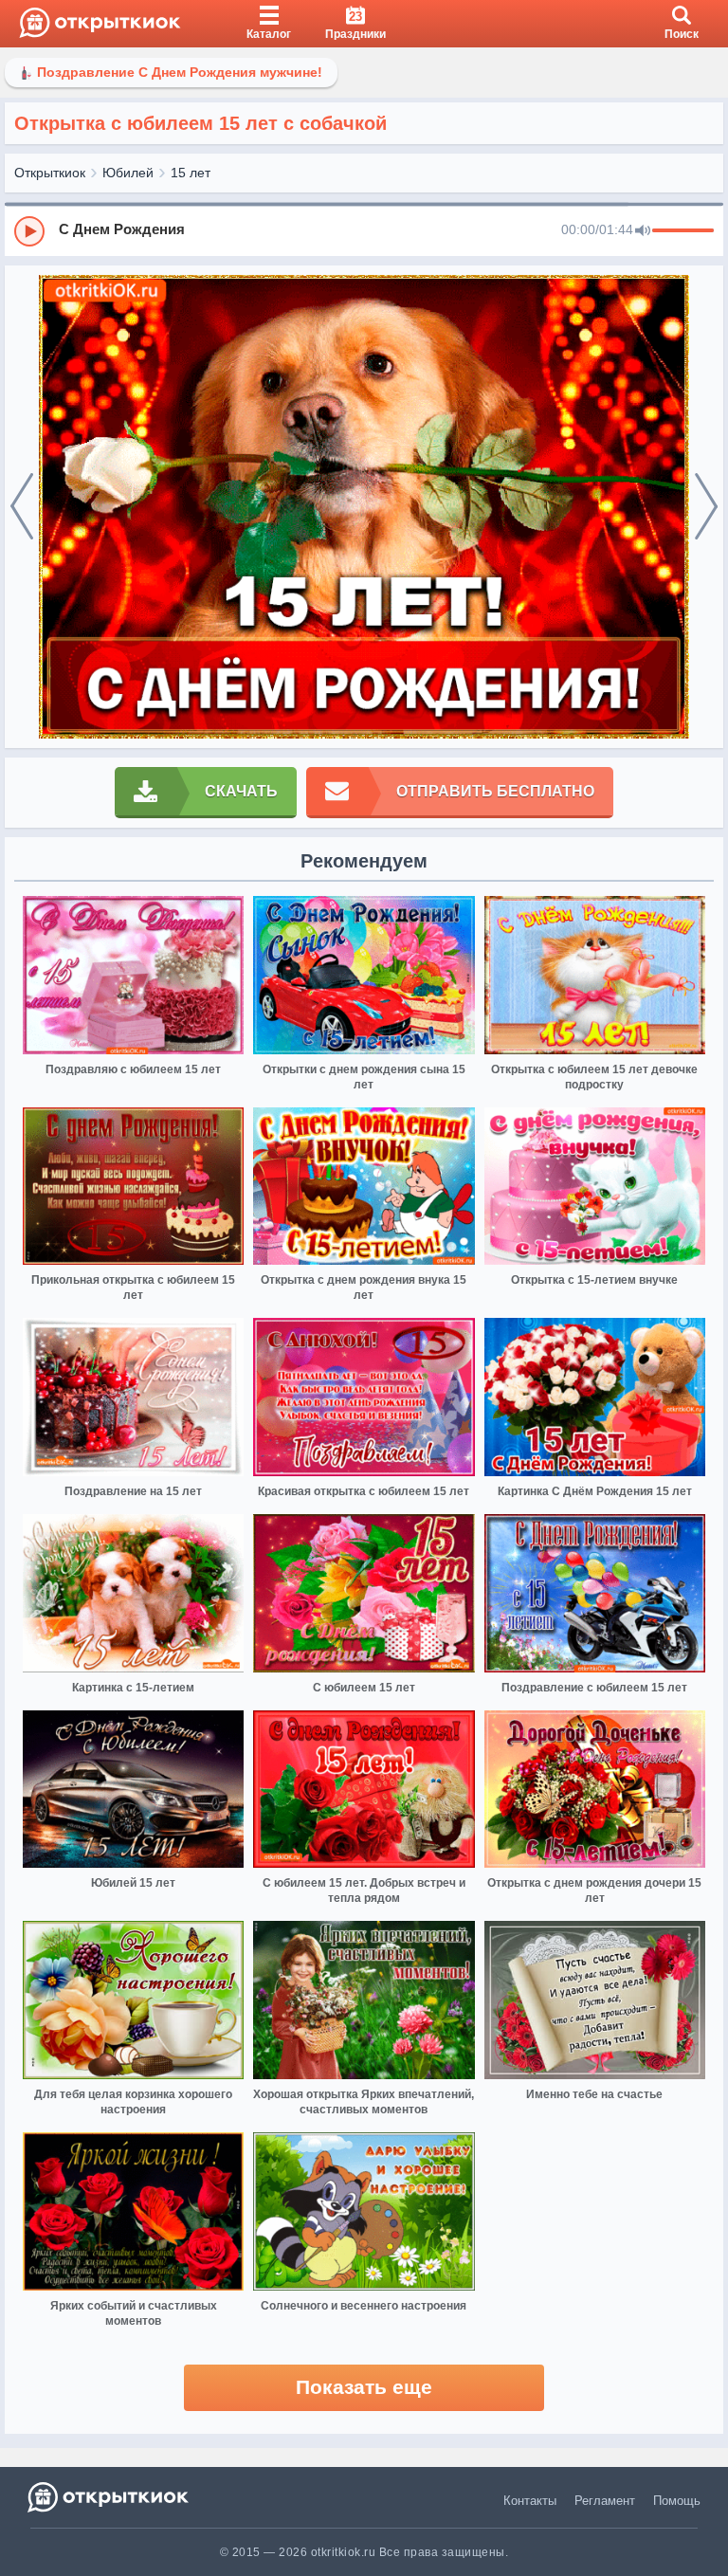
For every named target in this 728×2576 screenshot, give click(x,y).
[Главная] (100, 24)
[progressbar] (683, 231)
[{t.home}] (109, 2497)
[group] (364, 230)
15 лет (191, 173)
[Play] (29, 231)
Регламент (605, 2501)
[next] (706, 507)
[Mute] (643, 231)
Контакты (530, 2501)
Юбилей (128, 173)
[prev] (22, 507)
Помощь (677, 2501)
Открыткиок (50, 173)
